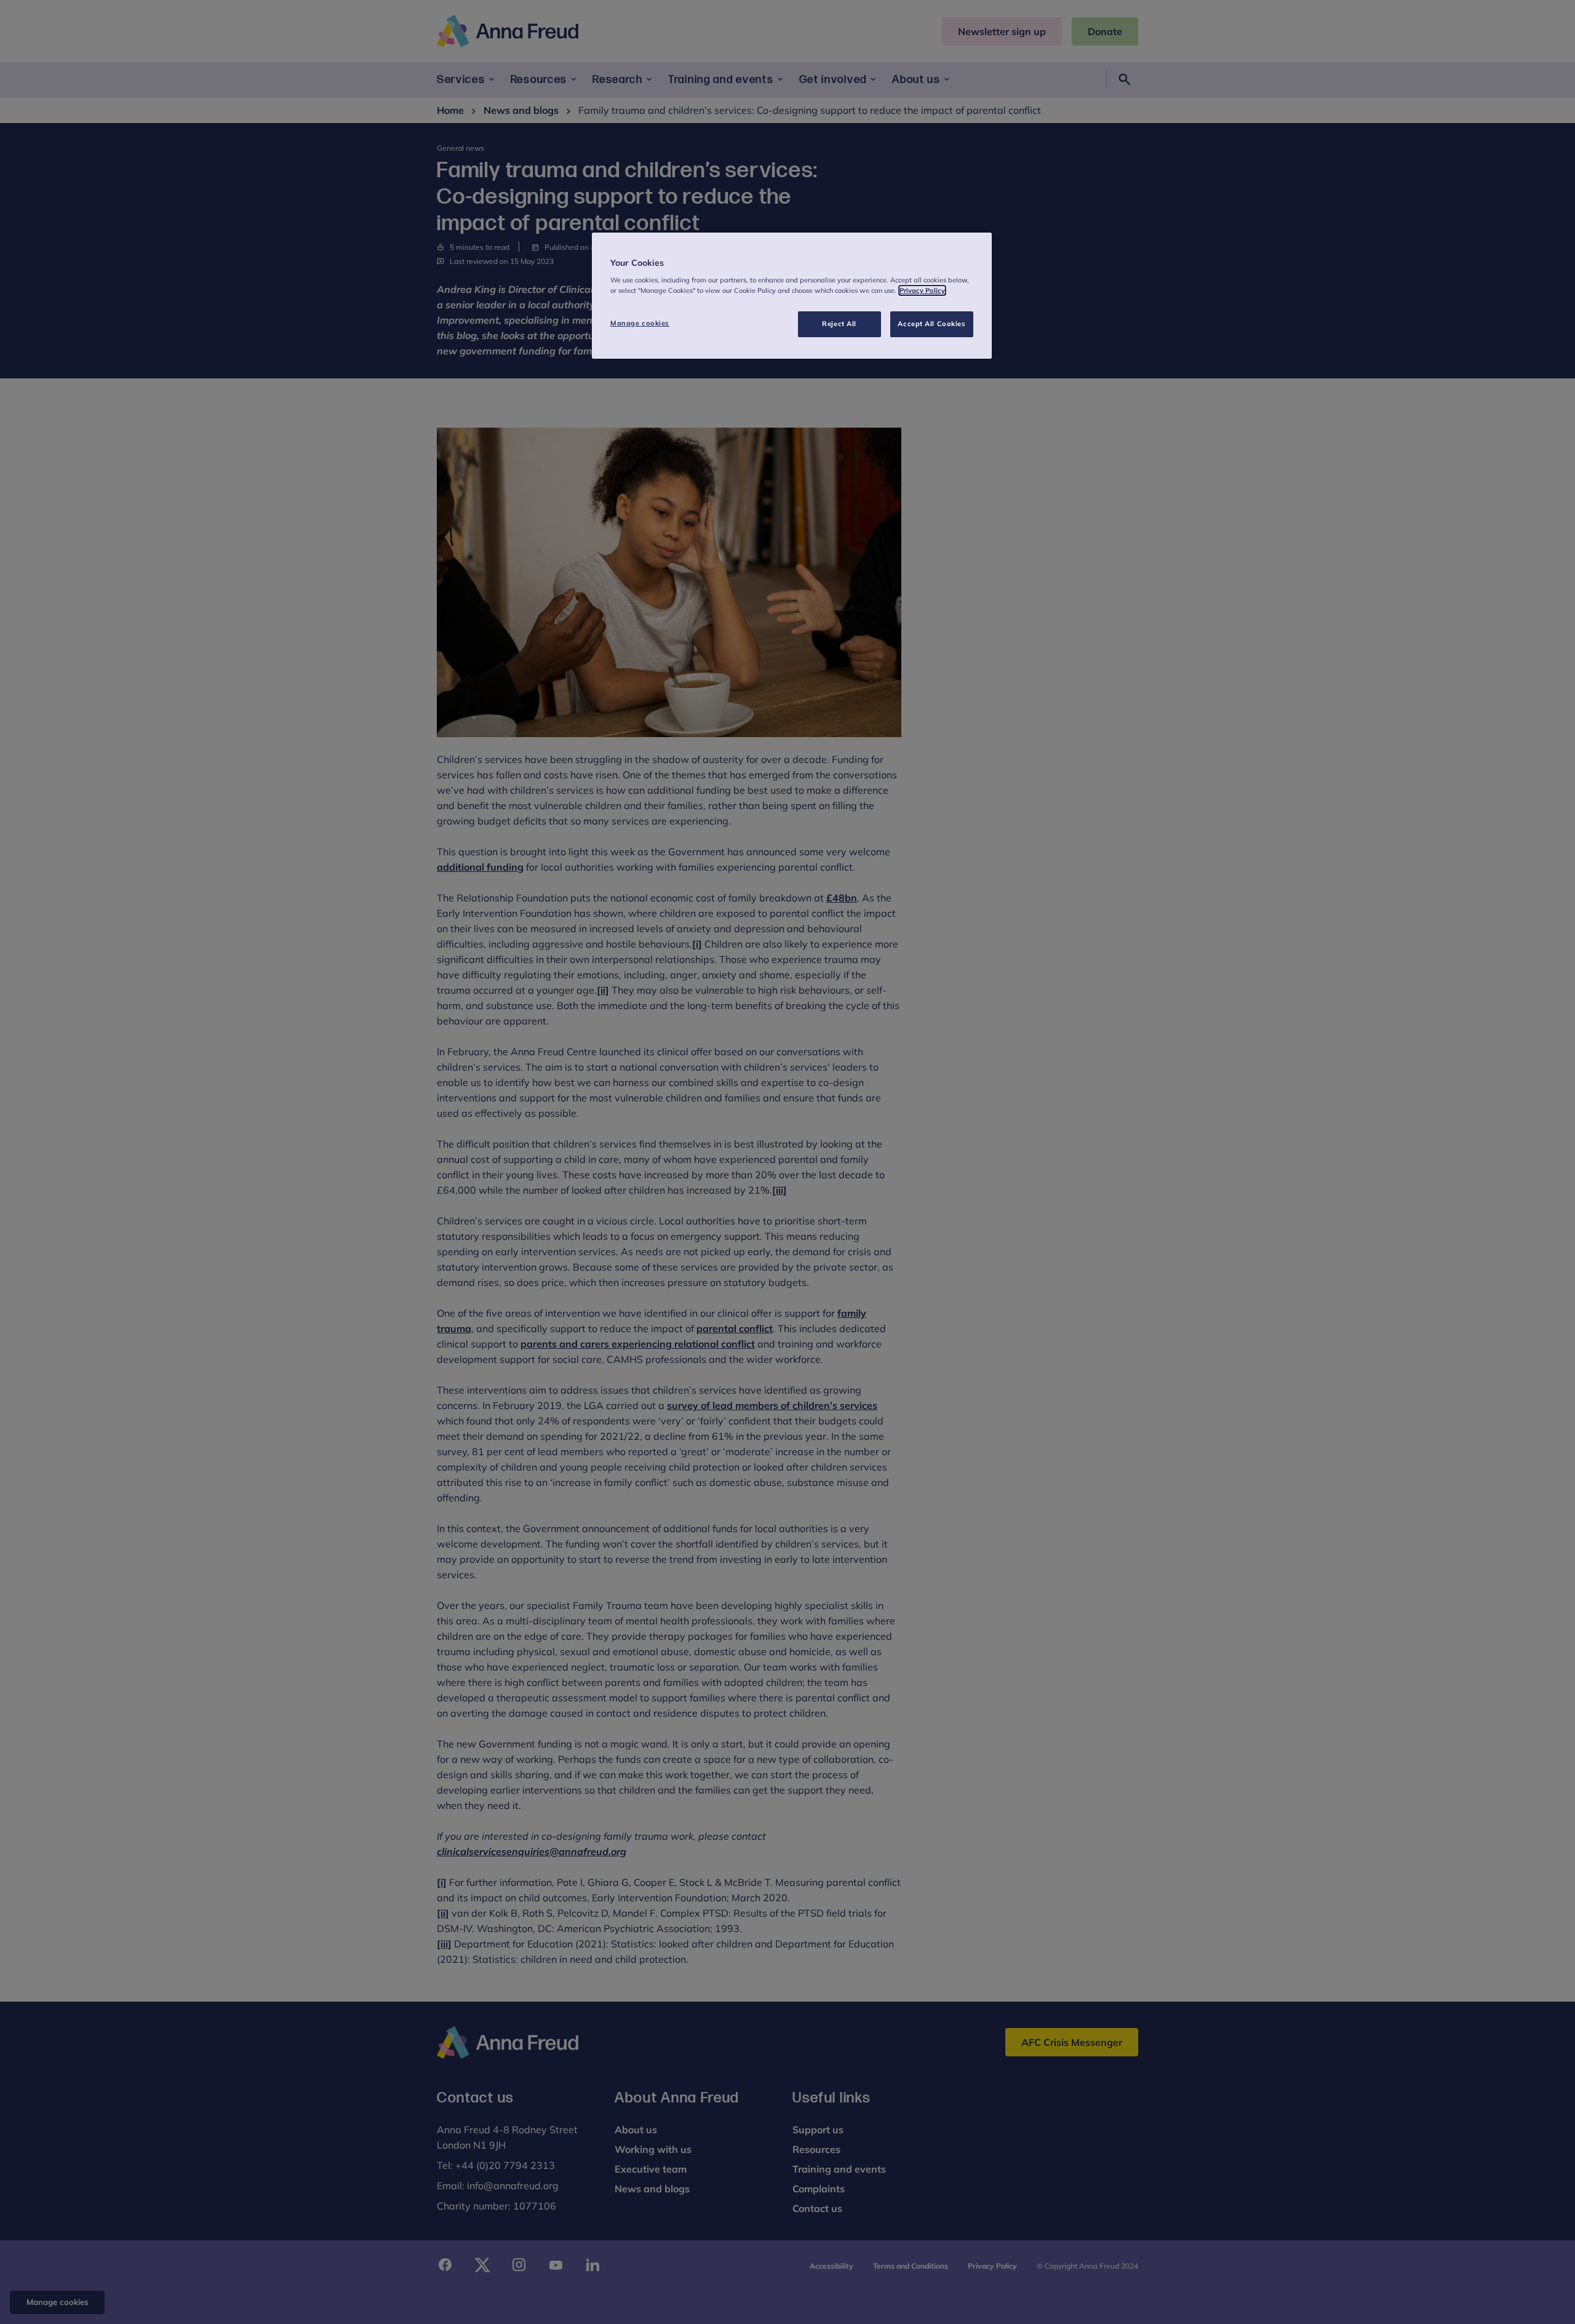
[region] (792, 296)
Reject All (839, 324)
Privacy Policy (922, 290)
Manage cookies (640, 323)
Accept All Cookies (931, 324)
